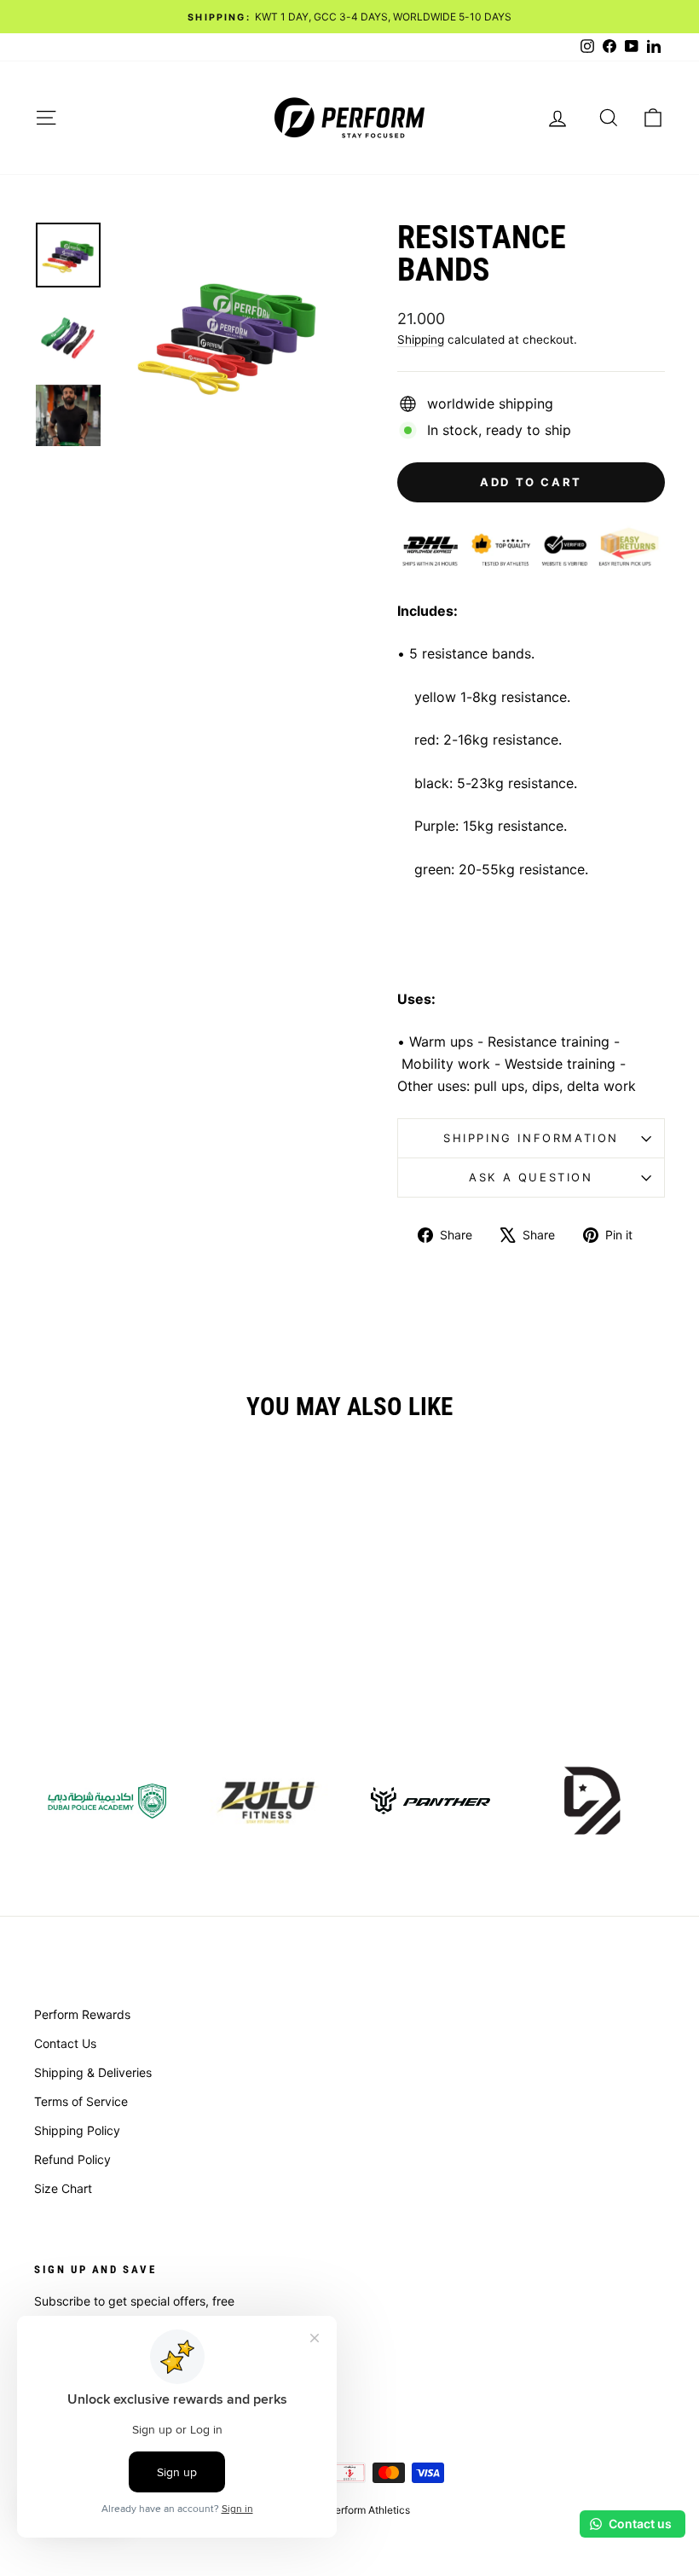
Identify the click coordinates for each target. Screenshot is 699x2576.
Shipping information (531, 1138)
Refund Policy (72, 2159)
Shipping (421, 339)
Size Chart (63, 2188)
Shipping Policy (77, 2130)
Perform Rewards (82, 2014)
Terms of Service (81, 2101)
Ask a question (531, 1177)
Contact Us (65, 2043)
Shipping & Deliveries (93, 2072)
